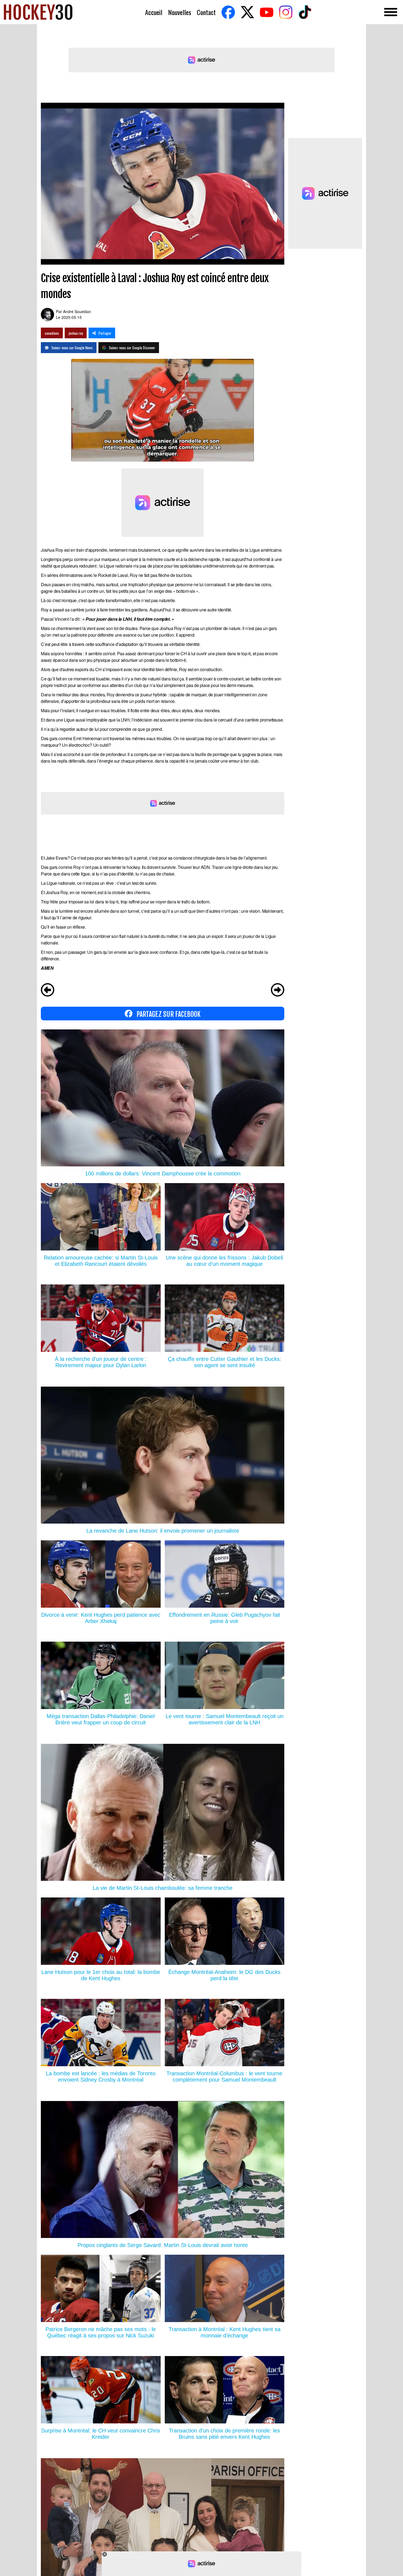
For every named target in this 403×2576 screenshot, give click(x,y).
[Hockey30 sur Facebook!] (228, 12)
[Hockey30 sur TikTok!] (305, 12)
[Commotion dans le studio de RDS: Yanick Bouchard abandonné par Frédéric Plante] (48, 991)
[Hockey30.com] (38, 12)
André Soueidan (77, 311)
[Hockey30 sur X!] (247, 12)
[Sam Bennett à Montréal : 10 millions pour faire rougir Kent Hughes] (278, 991)
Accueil (154, 12)
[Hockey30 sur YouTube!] (266, 12)
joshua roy (76, 333)
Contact (206, 12)
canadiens (52, 333)
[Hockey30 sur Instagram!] (286, 12)
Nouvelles (180, 12)
